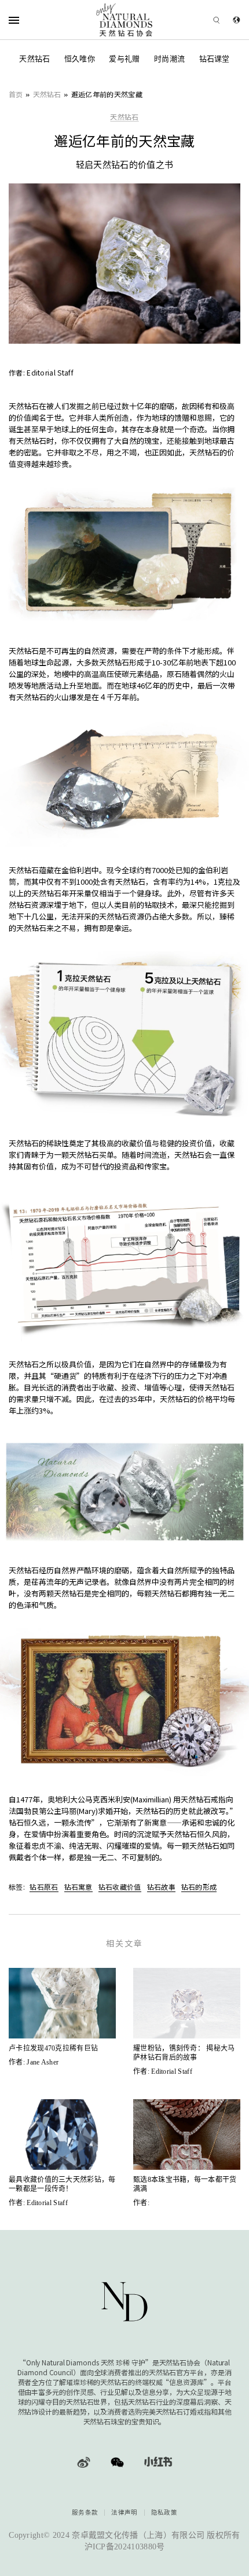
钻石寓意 (78, 1887)
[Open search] (200, 20)
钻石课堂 (215, 59)
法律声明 (124, 2513)
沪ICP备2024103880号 (125, 2547)
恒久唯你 (80, 59)
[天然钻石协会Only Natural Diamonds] (125, 20)
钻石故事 (161, 1887)
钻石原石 (44, 1887)
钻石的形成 (199, 1887)
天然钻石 (34, 59)
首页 (16, 94)
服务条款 (85, 2513)
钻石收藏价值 (120, 1887)
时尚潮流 (169, 59)
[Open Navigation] (29, 20)
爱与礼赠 (124, 59)
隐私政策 (164, 2513)
